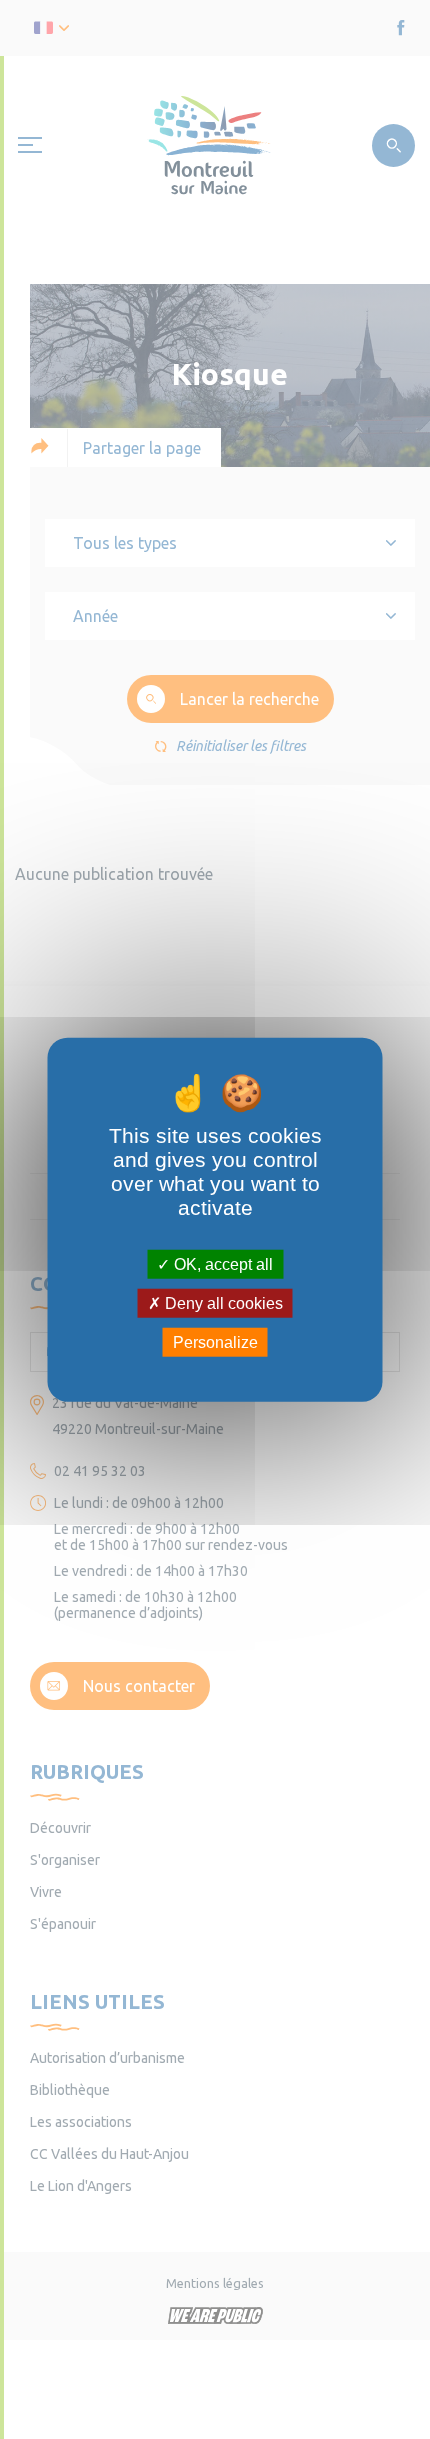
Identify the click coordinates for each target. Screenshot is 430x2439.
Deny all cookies (222, 1302)
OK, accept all (221, 1263)
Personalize (215, 1342)
